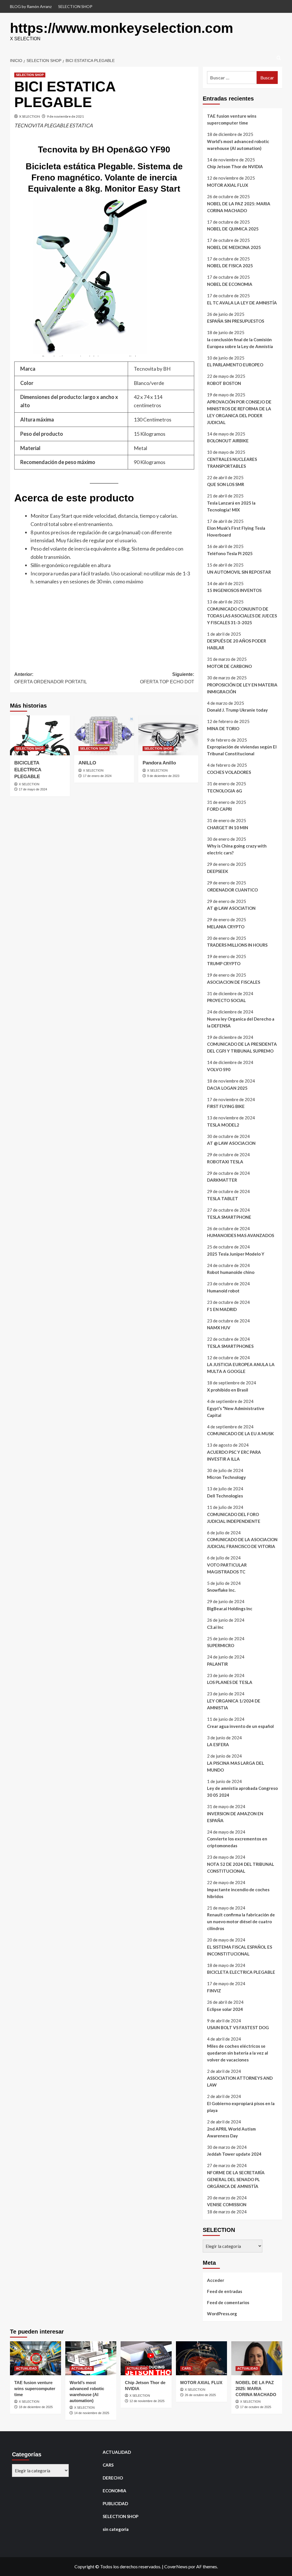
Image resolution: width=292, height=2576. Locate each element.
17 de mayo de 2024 (33, 789)
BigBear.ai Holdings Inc (230, 1609)
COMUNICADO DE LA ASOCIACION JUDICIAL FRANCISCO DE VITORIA (242, 1543)
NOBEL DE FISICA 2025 (230, 266)
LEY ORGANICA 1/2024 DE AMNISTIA (234, 1704)
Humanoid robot (223, 1291)
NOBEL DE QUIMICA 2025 (233, 229)
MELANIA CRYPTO (226, 927)
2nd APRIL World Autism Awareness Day (231, 2132)
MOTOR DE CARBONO (229, 666)
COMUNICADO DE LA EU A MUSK (240, 1433)
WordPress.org (222, 2314)
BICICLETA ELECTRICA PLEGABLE (28, 770)
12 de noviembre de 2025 (147, 2401)
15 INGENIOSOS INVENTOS (234, 590)
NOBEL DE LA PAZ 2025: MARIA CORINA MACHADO (239, 207)
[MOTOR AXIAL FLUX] (201, 2358)
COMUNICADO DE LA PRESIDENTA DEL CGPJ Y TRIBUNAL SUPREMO (242, 1047)
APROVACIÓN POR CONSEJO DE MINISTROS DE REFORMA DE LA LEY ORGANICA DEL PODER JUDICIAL (239, 412)
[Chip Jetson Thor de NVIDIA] (146, 2358)
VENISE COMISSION (227, 2204)
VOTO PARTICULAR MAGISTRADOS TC (227, 1568)
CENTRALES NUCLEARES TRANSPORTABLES (232, 463)
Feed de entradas (225, 2291)
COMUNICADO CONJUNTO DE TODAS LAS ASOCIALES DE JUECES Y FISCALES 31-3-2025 (242, 616)
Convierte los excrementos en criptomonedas (237, 1842)
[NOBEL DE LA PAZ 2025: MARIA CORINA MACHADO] (257, 2358)
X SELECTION (30, 116)
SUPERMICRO (221, 1645)
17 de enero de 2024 (97, 776)
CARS (186, 2368)
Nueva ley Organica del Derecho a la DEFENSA (241, 1022)
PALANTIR (217, 1664)
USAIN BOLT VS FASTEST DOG (238, 2027)
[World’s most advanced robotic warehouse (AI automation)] (91, 2358)
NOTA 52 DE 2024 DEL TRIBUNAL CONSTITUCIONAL (241, 1868)
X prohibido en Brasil (228, 1390)
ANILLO (87, 763)
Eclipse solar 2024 (225, 2009)
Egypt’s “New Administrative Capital (236, 1412)
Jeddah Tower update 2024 (234, 2154)
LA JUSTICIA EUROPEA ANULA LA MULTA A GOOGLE (241, 1368)
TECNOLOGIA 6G (225, 791)
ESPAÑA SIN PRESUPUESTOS (236, 321)
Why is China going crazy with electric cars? (237, 849)
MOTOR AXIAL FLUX (228, 185)
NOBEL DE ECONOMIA (230, 284)
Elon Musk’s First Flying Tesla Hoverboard (236, 531)
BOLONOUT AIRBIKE (228, 441)
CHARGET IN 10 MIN (228, 828)
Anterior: (51, 678)
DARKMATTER (222, 1180)
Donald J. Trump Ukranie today (237, 710)
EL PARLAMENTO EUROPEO (235, 365)
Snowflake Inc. (221, 1590)
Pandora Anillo (159, 763)
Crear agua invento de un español (240, 1726)
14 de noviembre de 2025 (92, 2413)
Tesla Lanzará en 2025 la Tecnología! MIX (231, 506)
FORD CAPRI (219, 809)
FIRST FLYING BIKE (226, 1106)
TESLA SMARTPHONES (230, 1346)
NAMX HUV (219, 1328)
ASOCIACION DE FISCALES (234, 982)
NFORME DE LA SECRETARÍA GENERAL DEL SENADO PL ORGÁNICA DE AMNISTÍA (236, 2179)
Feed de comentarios (228, 2302)
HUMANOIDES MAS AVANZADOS (241, 1235)
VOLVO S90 (219, 1069)
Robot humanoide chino (231, 1272)
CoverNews (176, 2566)
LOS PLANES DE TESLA (230, 1682)
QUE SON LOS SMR (226, 484)
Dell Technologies (225, 1496)
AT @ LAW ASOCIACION (231, 1143)
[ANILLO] (104, 735)
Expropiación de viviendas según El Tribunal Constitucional (242, 750)
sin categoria (116, 2529)
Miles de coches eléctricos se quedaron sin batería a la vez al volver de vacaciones (238, 2053)
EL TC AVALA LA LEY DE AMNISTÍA (242, 303)
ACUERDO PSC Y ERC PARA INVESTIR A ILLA (234, 1455)
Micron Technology (226, 1477)
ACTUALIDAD (26, 2368)
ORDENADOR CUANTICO (232, 890)
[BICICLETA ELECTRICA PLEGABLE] (40, 735)
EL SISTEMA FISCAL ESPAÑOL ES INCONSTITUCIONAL (240, 1950)
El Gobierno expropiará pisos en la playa (241, 2107)
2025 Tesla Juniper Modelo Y (236, 1254)
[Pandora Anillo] (168, 735)
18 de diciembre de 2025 (36, 2407)
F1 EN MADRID (222, 1309)
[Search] (279, 58)
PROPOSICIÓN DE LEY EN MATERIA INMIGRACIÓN (242, 688)
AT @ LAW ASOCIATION (231, 908)
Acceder (216, 2280)
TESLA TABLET (223, 1198)
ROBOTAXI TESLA (225, 1162)
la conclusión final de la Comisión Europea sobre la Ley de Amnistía (240, 343)
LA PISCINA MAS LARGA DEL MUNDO (236, 1766)
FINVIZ (214, 1991)
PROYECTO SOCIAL (226, 1000)
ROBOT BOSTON (224, 383)
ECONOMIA (114, 2491)
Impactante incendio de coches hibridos (238, 1893)
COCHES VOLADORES (229, 772)
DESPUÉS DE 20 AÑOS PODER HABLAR (237, 644)
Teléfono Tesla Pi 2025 (230, 553)
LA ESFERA (218, 1744)
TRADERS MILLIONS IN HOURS (237, 945)
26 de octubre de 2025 (200, 2395)
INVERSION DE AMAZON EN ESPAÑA (235, 1817)
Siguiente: (167, 678)
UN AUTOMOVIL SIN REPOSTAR (239, 572)
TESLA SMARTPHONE (229, 1217)
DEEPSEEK (218, 871)
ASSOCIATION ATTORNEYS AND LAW (240, 2081)
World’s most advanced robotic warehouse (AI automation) (238, 145)
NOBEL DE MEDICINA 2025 (234, 247)
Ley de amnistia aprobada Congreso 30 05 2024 (242, 1792)
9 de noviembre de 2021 (65, 116)
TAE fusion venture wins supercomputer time (232, 119)
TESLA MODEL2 (223, 1125)
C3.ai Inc (215, 1627)
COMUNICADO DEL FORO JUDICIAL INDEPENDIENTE (234, 1518)
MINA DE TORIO (223, 728)
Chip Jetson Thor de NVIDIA (235, 166)
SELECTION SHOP (75, 6)
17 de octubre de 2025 (256, 2407)
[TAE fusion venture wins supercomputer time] (36, 2358)
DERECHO (113, 2478)
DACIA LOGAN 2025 (227, 1088)
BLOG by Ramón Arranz (31, 6)
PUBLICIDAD (115, 2503)
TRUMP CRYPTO (224, 963)
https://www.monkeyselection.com (122, 28)
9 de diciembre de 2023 (163, 776)
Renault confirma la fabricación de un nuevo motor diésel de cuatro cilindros (241, 1922)
